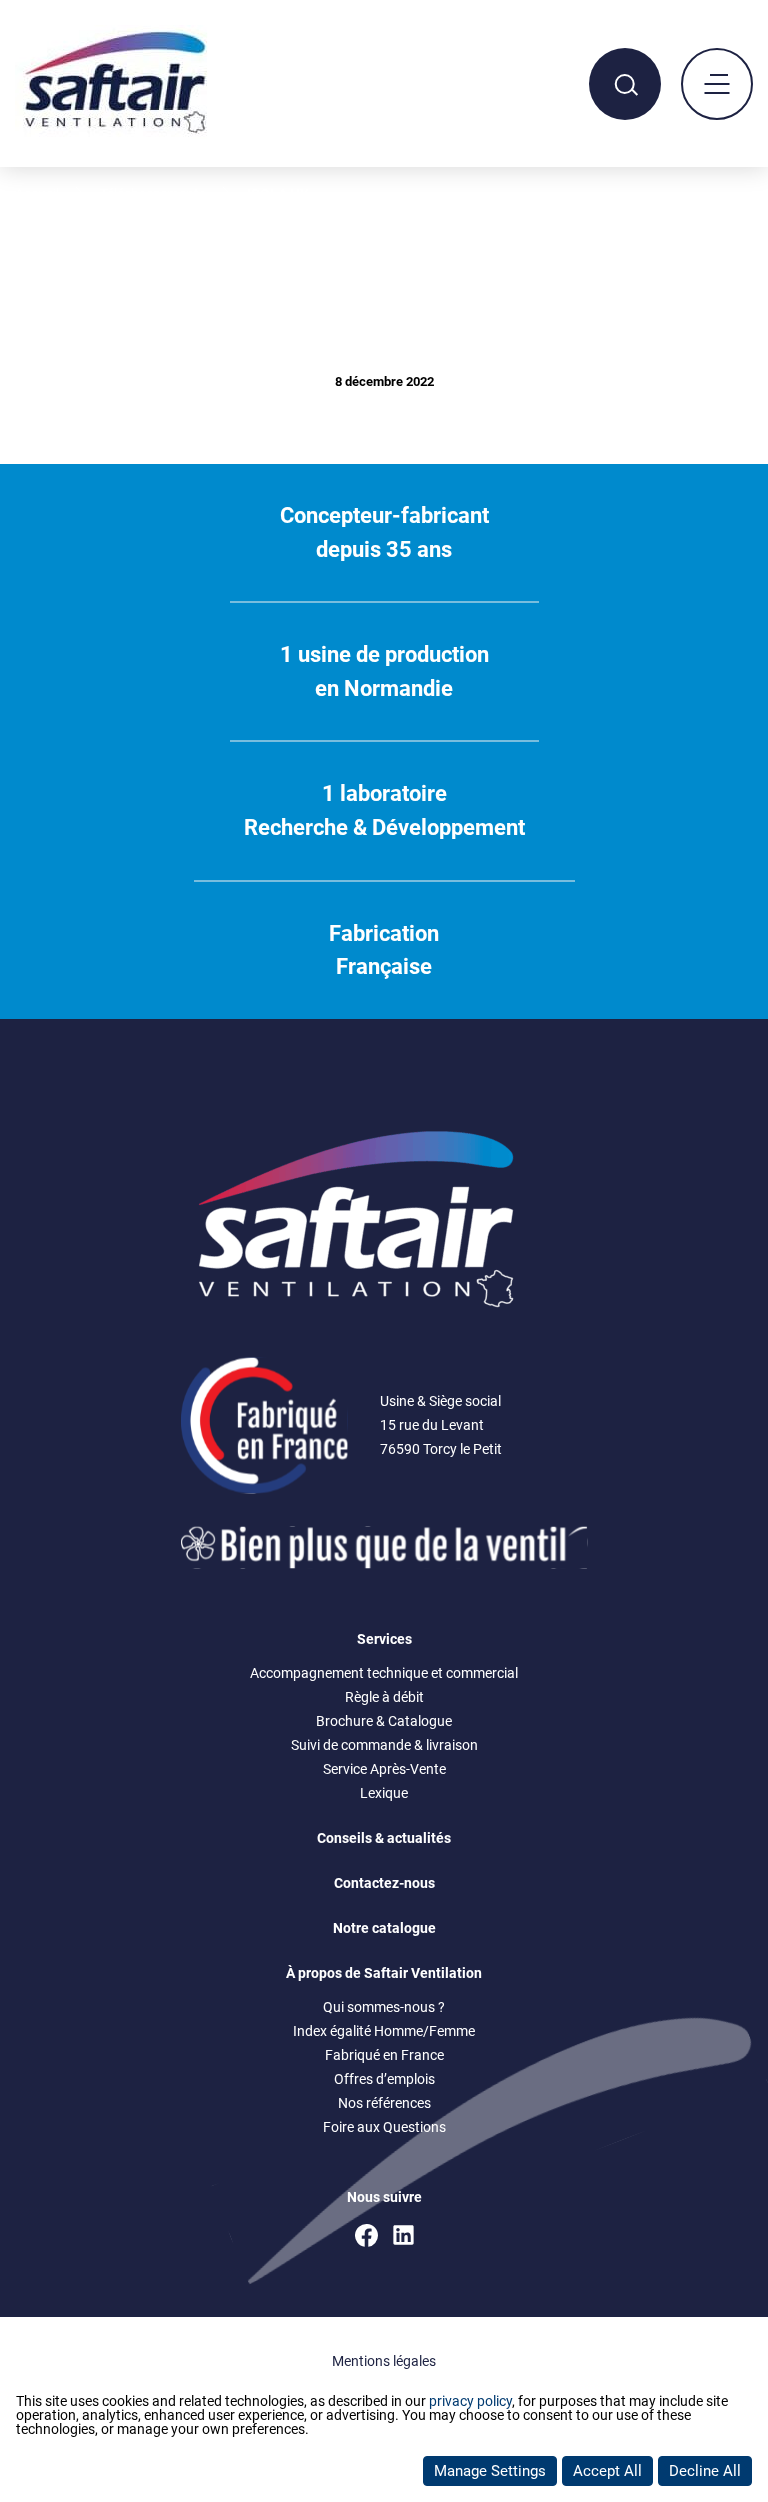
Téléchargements (153, 194)
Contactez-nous (384, 1883)
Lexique (384, 1793)
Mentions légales (384, 2361)
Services (384, 1639)
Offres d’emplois (384, 2079)
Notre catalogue (384, 1928)
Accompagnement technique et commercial (384, 1673)
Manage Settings (490, 2471)
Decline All (705, 2471)
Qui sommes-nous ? (384, 2007)
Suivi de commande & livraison (384, 1745)
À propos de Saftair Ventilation (384, 1973)
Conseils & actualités (384, 1838)
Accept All (607, 2471)
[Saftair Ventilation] (115, 133)
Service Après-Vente (384, 1769)
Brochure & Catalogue (384, 1721)
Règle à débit (384, 1697)
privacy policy (470, 2401)
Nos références (384, 2103)
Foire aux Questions (384, 2127)
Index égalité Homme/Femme (384, 2031)
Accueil (37, 194)
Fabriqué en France (384, 2055)
